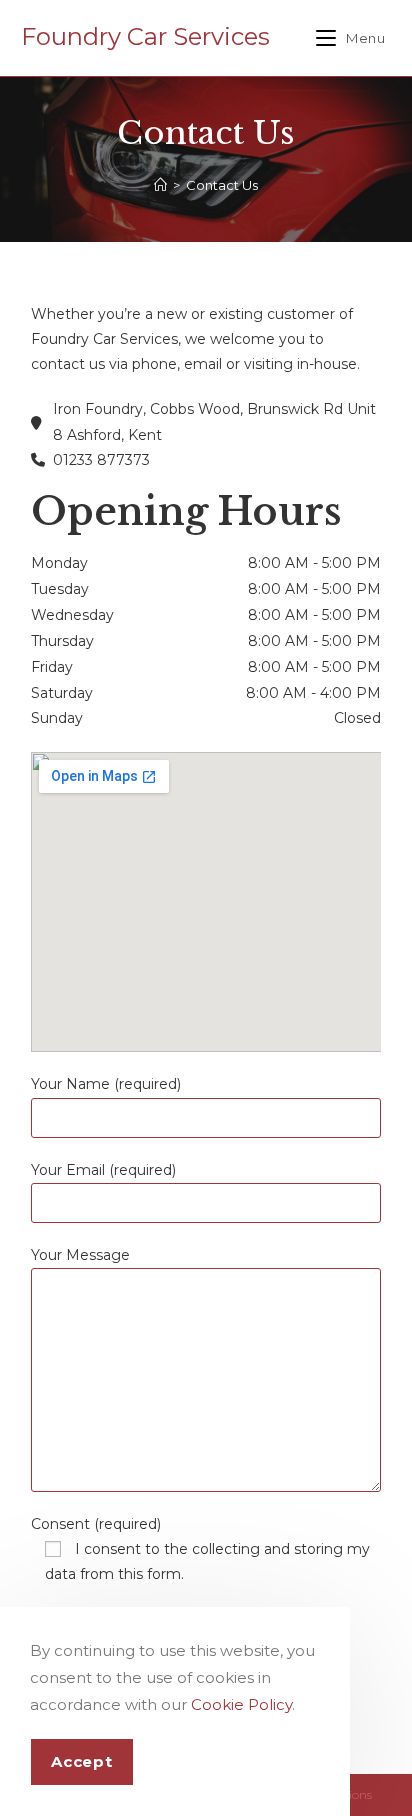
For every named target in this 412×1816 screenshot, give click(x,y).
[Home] (160, 185)
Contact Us (222, 185)
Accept (82, 1761)
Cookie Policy (241, 1704)
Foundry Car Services (145, 36)
